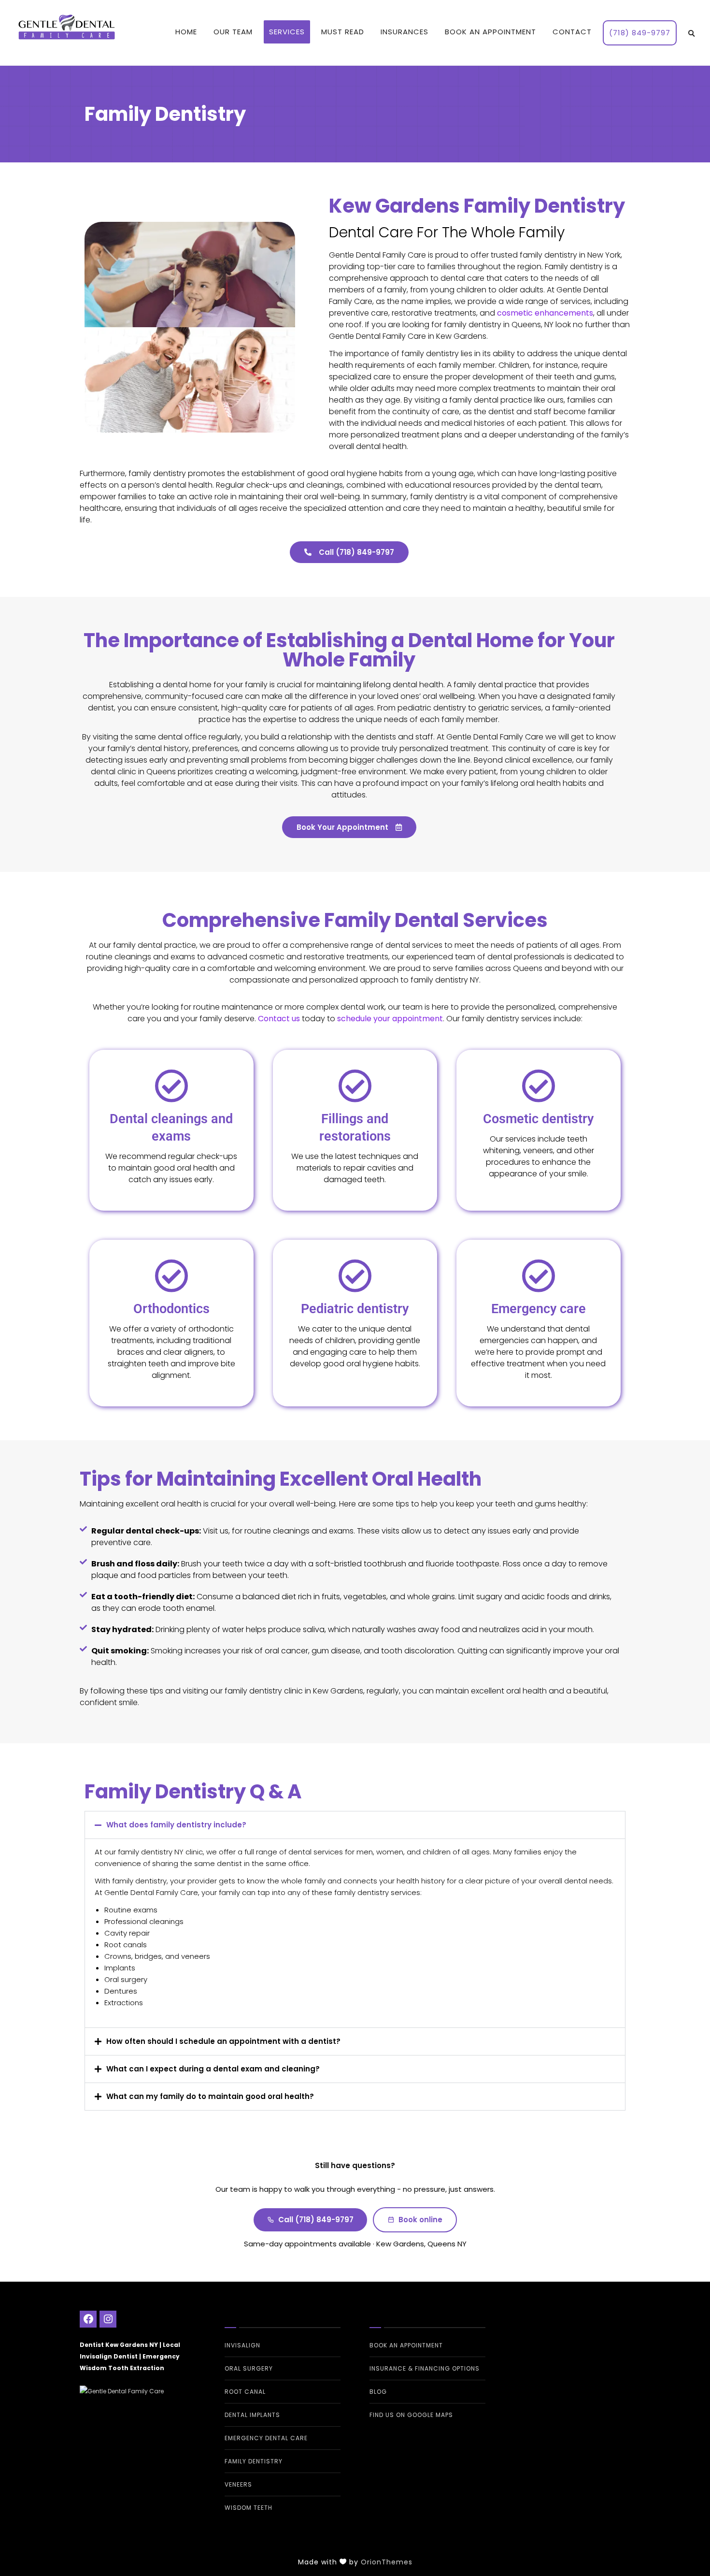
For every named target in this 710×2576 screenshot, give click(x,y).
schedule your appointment (390, 1019)
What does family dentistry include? (176, 1825)
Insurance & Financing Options (425, 2368)
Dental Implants (252, 2415)
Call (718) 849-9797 (316, 2220)
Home (186, 32)
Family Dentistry (254, 2461)
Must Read (343, 32)
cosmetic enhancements (545, 313)
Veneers (238, 2484)
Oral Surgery (249, 2368)
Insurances (405, 32)
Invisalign (242, 2345)
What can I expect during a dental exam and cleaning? (213, 2069)
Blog (378, 2392)
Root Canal (245, 2392)
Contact (572, 32)
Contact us (279, 1019)
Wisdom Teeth (248, 2508)
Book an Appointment (490, 32)
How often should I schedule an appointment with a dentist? (223, 2041)
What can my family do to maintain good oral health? (210, 2096)
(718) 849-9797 (640, 33)
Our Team (233, 32)
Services (287, 32)
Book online (420, 2220)
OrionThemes (387, 2562)
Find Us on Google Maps (411, 2415)
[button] (355, 1825)
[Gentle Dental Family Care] (138, 2392)
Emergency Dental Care (266, 2438)
